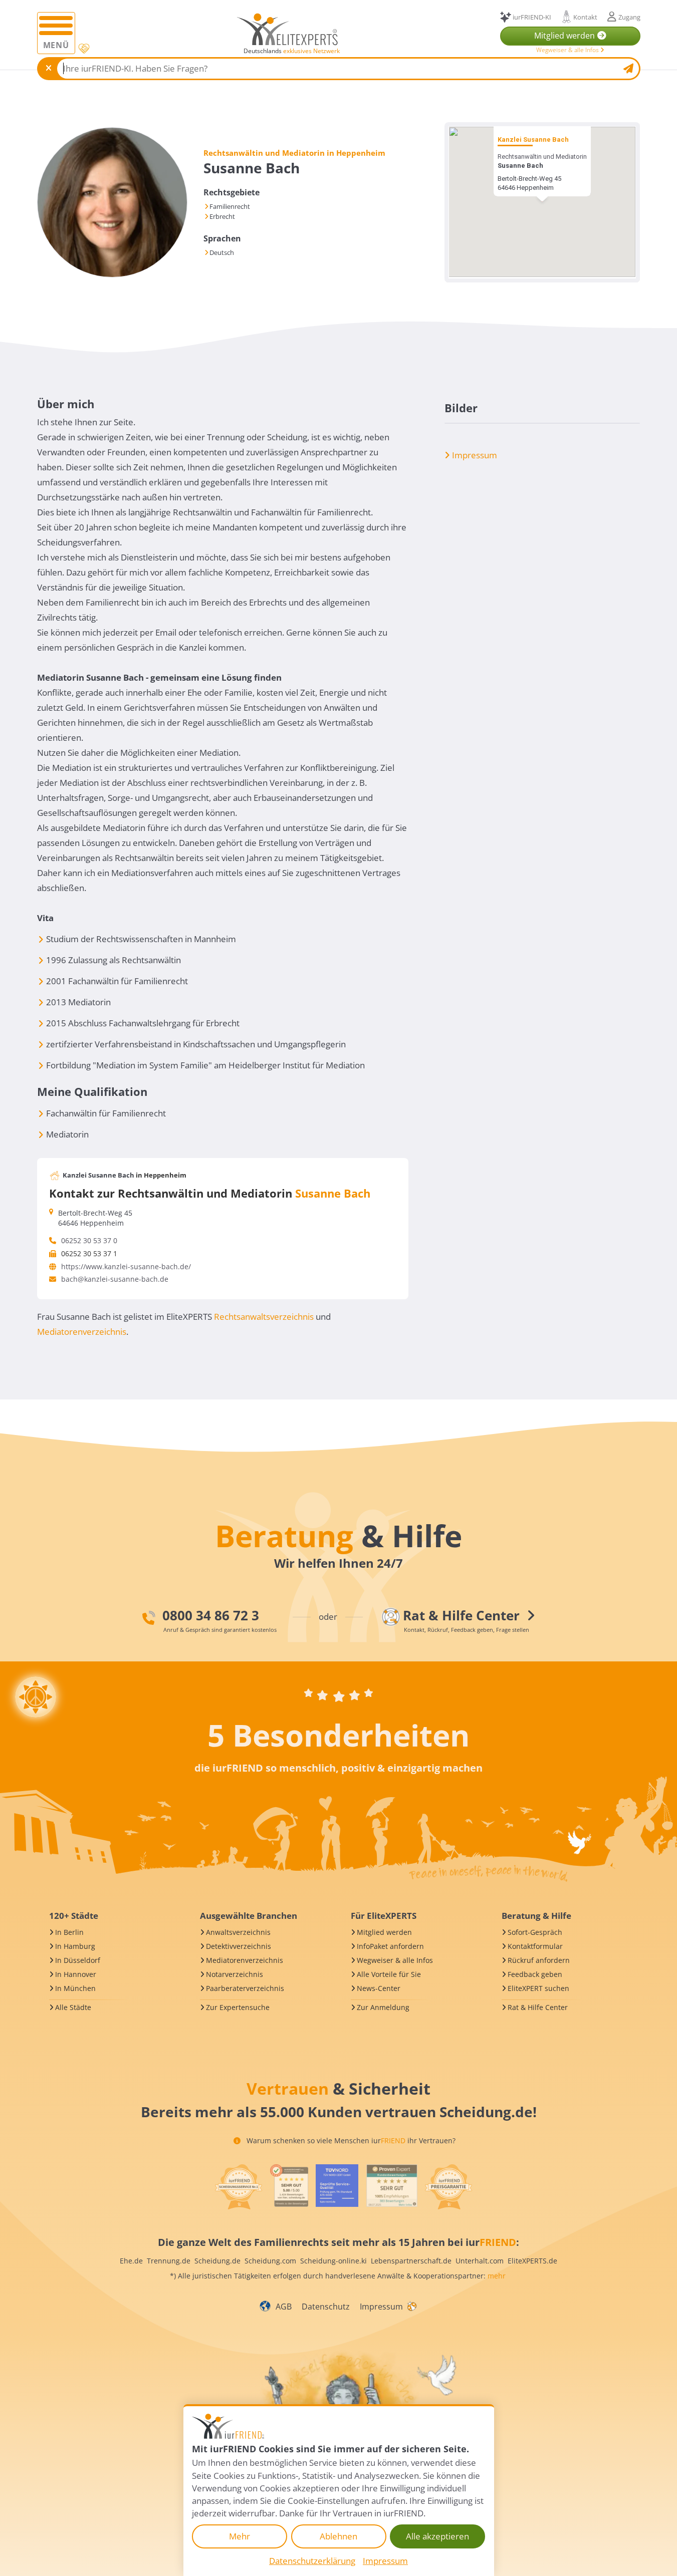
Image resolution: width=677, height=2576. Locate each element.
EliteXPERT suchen (538, 1988)
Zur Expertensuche (238, 2007)
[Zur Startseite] (287, 29)
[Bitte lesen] (83, 49)
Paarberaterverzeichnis (245, 1988)
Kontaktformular (535, 1946)
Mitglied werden (384, 1932)
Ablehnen (338, 2536)
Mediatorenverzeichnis (82, 1332)
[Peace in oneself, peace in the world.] (36, 1697)
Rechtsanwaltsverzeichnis (264, 1317)
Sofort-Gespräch (535, 1932)
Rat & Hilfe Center (538, 2007)
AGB (284, 2307)
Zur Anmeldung (383, 2007)
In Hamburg (75, 1946)
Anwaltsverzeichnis (238, 1932)
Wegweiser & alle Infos (568, 50)
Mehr (240, 2536)
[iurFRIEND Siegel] (239, 2187)
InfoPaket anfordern (390, 1946)
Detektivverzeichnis (239, 1946)
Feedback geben (535, 1974)
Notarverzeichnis (235, 1974)
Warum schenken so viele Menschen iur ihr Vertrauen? (350, 2140)
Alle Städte (73, 2007)
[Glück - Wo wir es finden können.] (411, 2306)
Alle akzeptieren (437, 2536)
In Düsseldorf (78, 1960)
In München (75, 1988)
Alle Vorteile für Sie (389, 1974)
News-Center (379, 1988)
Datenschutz (326, 2307)
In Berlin (69, 1932)
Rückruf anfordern (539, 1960)
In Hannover (76, 1974)
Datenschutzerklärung (312, 2561)
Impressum (474, 455)
